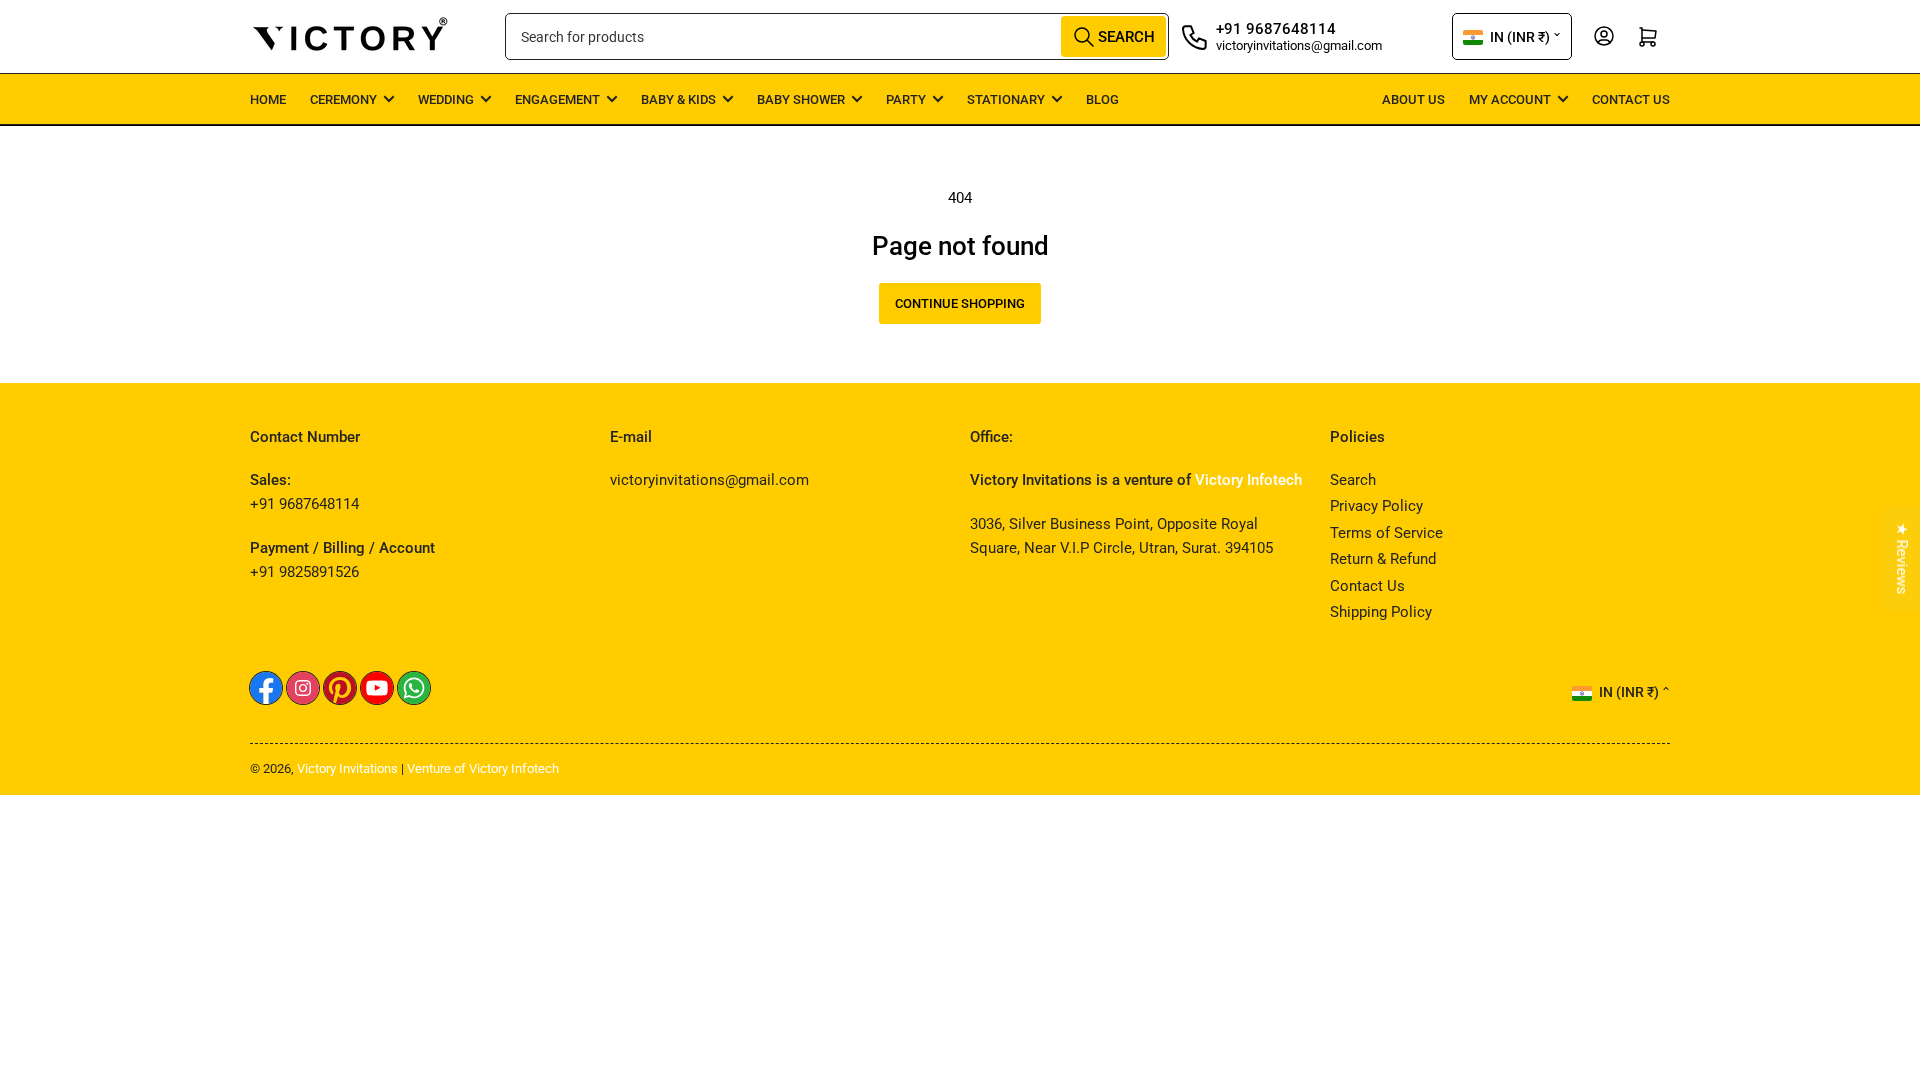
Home (268, 99)
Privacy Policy (1376, 506)
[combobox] (837, 36)
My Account (1510, 99)
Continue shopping (960, 303)
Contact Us (1631, 99)
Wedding (446, 99)
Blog (1102, 99)
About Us (1413, 99)
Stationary (1006, 99)
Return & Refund (1383, 559)
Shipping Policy (1381, 612)
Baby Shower (801, 99)
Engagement (557, 99)
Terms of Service (1386, 533)
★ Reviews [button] (1902, 559)
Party (906, 99)
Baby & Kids (678, 99)
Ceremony (343, 99)
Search (1353, 480)
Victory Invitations (347, 768)
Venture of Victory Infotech (483, 768)
